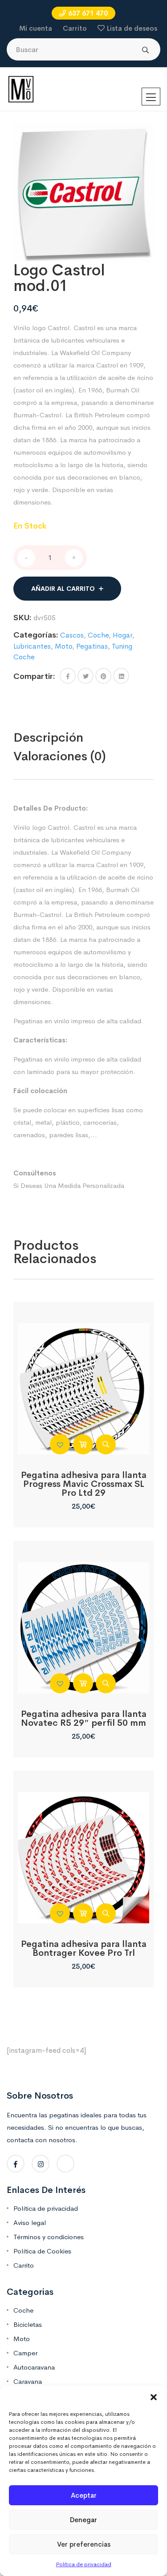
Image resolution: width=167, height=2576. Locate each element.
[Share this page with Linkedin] (121, 676)
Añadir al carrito (63, 589)
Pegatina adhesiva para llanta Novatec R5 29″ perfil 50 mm (84, 1718)
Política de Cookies (42, 2251)
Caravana (28, 2381)
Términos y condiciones (49, 2237)
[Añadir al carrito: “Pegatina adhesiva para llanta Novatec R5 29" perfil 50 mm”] (83, 1683)
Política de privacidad (84, 2564)
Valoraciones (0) (60, 756)
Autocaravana (34, 2367)
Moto (63, 646)
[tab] (67, 738)
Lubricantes (32, 646)
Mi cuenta (36, 28)
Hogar (122, 635)
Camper (25, 2353)
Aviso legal (30, 2223)
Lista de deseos (132, 28)
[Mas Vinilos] (21, 89)
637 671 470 (88, 13)
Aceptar (84, 2495)
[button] (154, 2397)
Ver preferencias (84, 2544)
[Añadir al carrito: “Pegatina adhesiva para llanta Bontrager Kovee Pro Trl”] (83, 1913)
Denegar (83, 2520)
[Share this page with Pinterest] (103, 676)
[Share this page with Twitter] (86, 676)
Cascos (72, 635)
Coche (98, 635)
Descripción (48, 737)
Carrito (75, 28)
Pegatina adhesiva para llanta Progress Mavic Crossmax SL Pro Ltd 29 (84, 1484)
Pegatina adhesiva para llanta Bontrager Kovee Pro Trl (84, 1948)
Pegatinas (92, 646)
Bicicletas (28, 2324)
